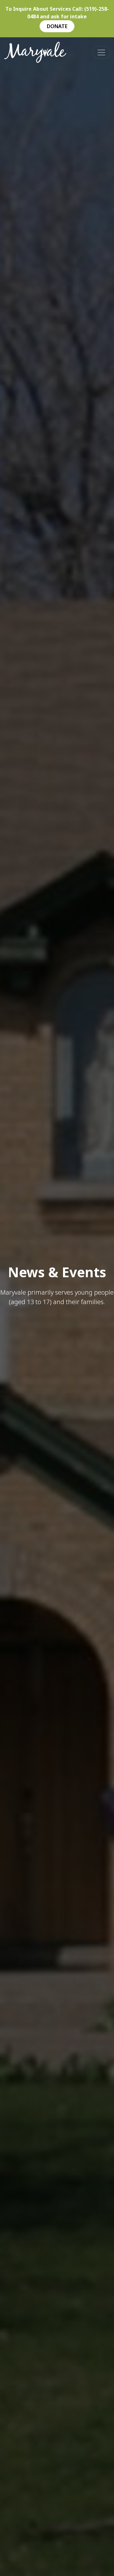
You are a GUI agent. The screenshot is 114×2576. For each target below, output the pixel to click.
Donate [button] (57, 26)
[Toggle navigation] (101, 52)
